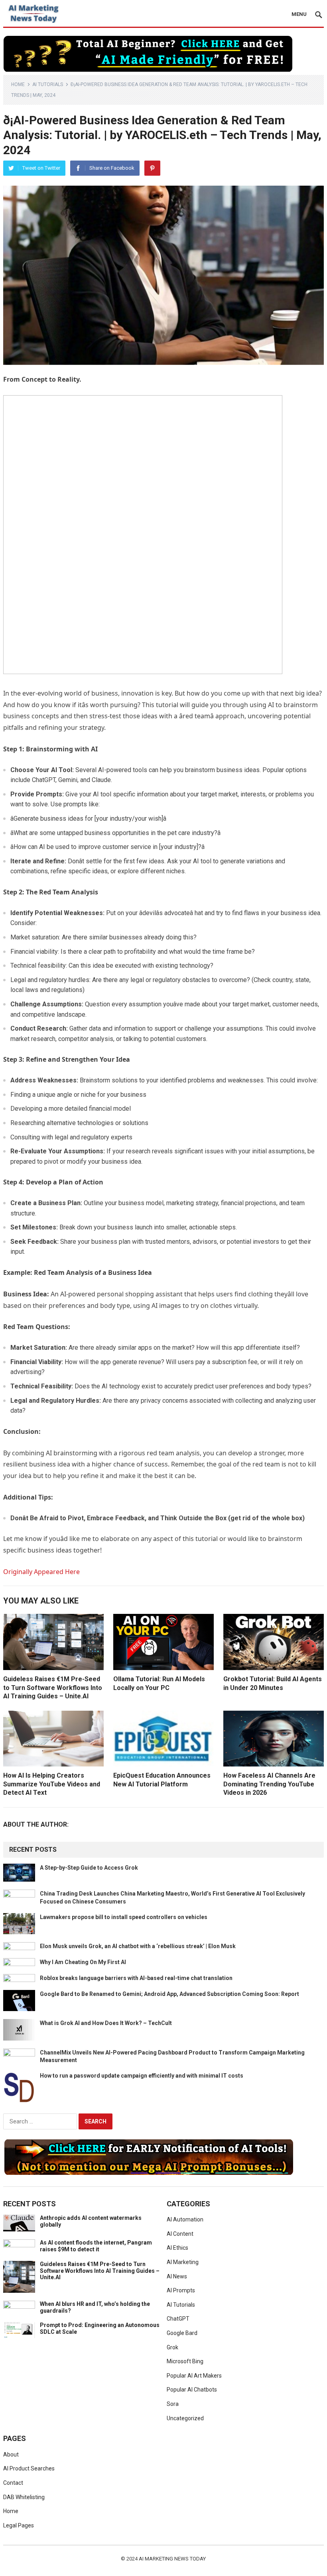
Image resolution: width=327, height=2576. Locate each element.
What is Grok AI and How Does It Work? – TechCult (106, 2023)
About (11, 2454)
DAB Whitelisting (24, 2497)
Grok (172, 2347)
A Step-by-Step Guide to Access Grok (89, 1868)
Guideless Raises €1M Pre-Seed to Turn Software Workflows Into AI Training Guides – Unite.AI (53, 1688)
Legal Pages (19, 2525)
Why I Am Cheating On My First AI (83, 1962)
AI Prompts (181, 2290)
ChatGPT (178, 2319)
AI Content (180, 2234)
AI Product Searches (29, 2468)
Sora (173, 2404)
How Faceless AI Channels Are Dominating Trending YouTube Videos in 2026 (269, 1784)
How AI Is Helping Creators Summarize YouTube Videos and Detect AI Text (52, 1784)
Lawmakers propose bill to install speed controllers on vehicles (124, 1917)
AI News (177, 2276)
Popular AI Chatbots (192, 2390)
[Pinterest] (152, 168)
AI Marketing (183, 2262)
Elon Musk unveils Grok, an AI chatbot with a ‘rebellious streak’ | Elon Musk (138, 1946)
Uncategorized (185, 2418)
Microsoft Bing (185, 2361)
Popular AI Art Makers (194, 2376)
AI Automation (185, 2219)
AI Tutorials (48, 84)
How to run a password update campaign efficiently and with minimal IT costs (142, 2076)
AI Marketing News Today (172, 2559)
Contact (13, 2483)
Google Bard (182, 2333)
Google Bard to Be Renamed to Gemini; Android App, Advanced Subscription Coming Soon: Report (169, 1994)
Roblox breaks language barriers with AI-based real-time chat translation (136, 1978)
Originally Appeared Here (41, 1572)
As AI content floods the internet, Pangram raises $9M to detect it (96, 2246)
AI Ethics (177, 2248)
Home (18, 84)
